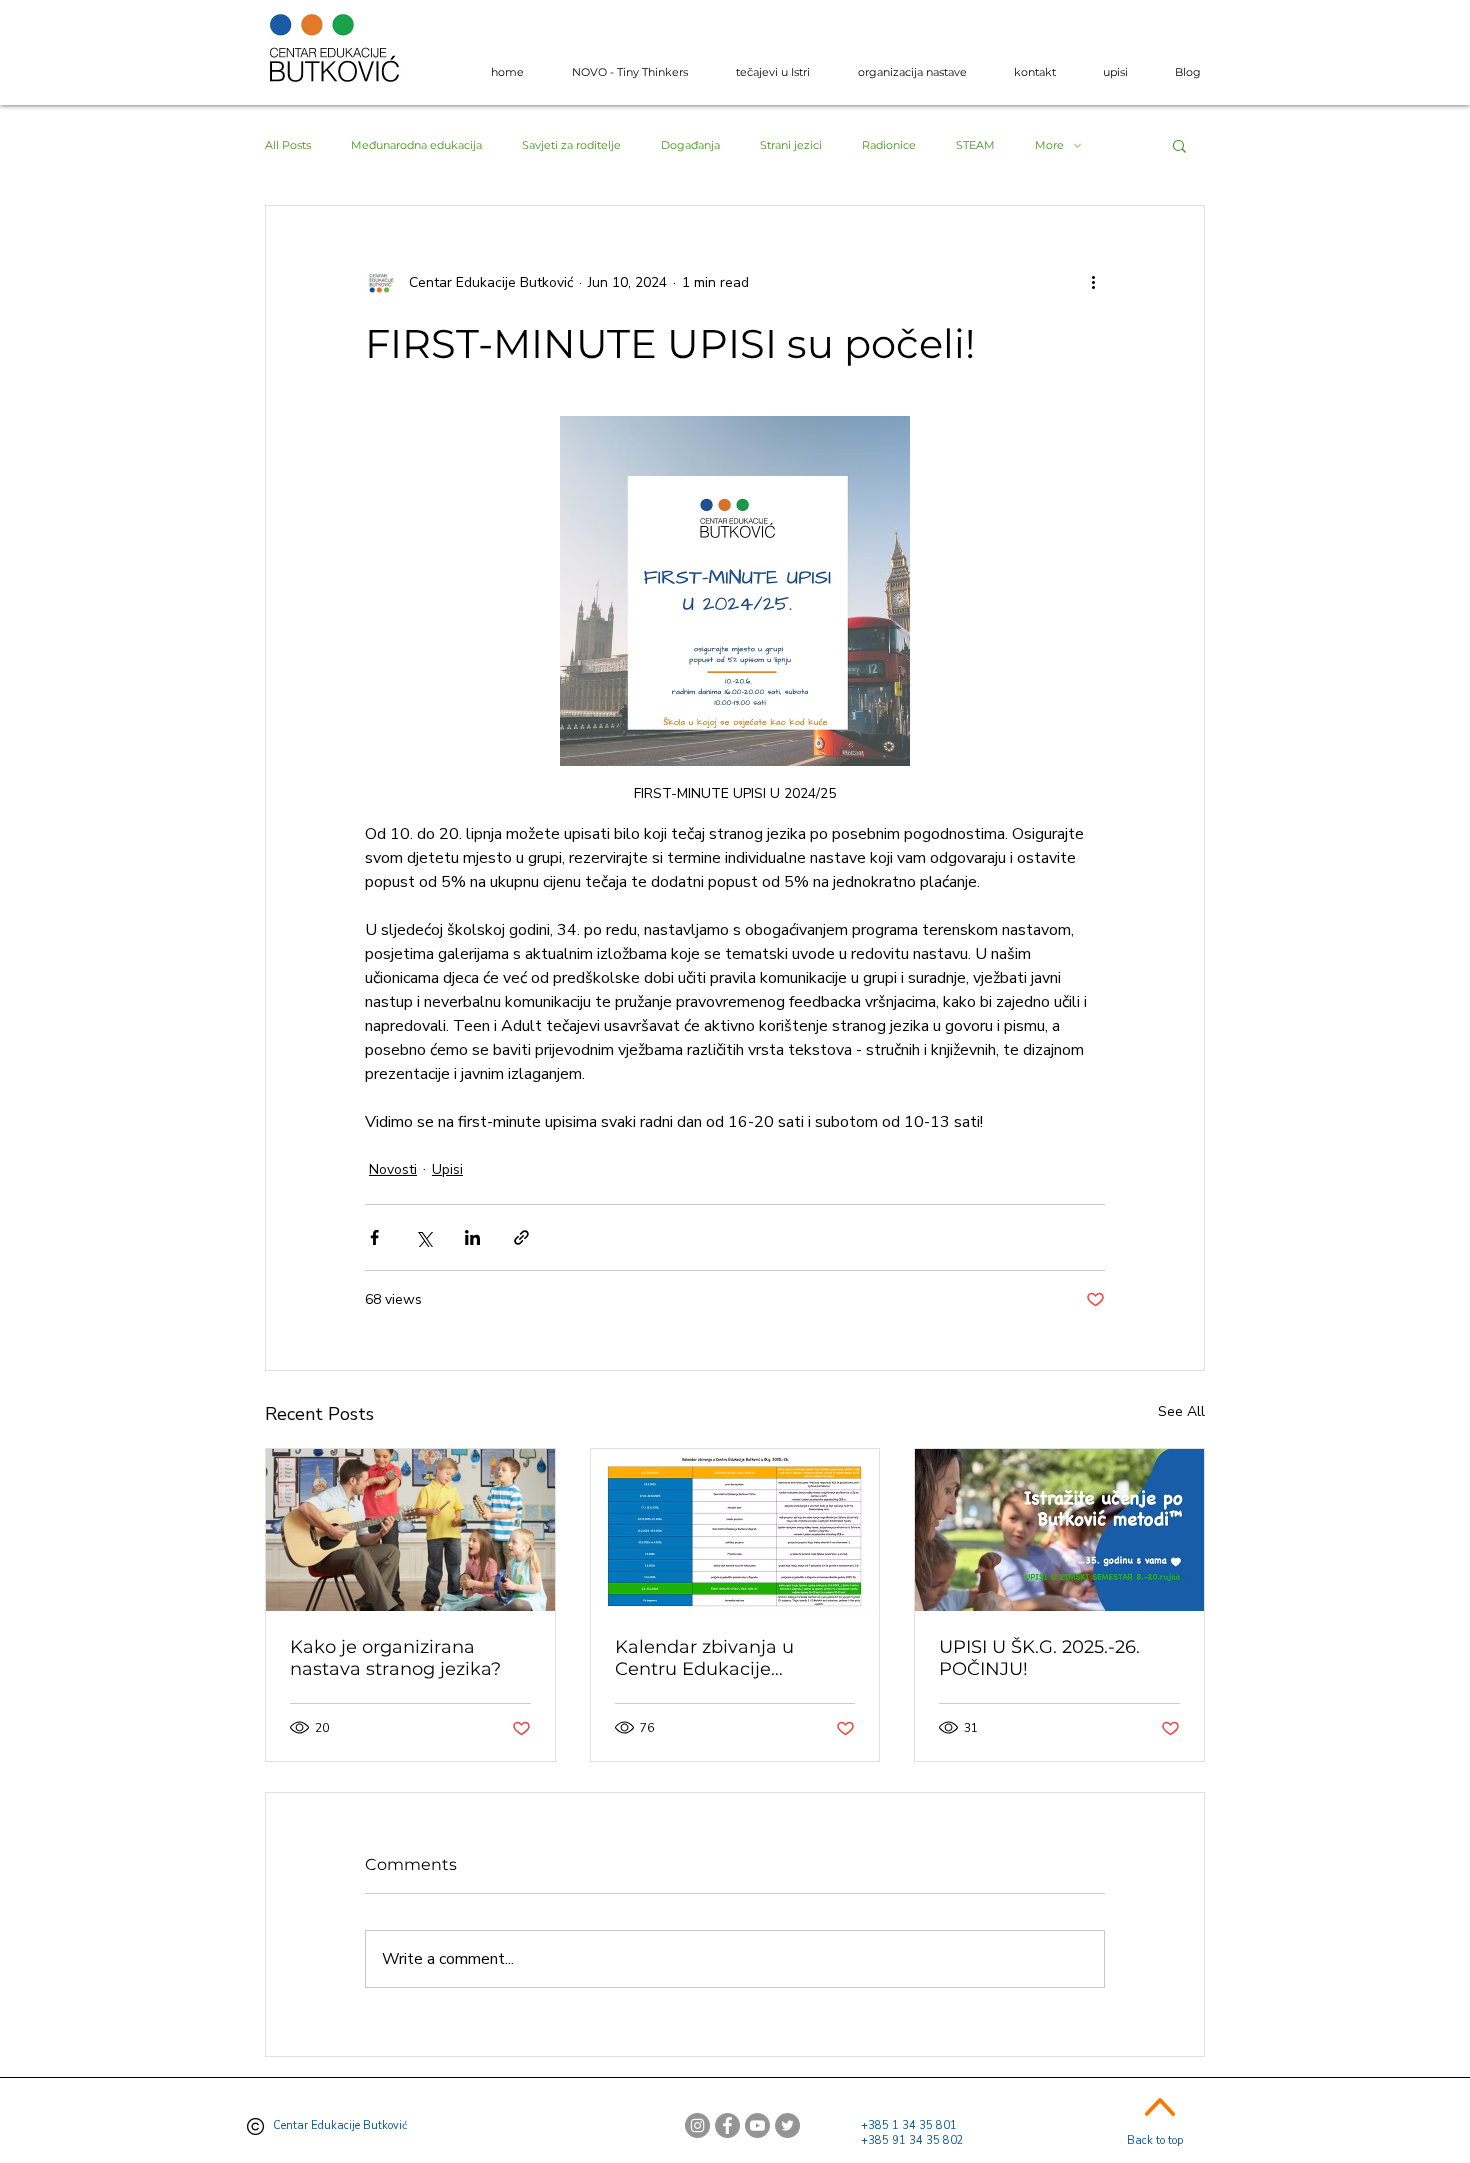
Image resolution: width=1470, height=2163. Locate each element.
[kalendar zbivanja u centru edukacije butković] (735, 1530)
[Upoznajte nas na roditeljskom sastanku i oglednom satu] (1059, 1530)
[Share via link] (521, 1237)
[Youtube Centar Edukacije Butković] (757, 2125)
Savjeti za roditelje (571, 145)
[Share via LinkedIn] (472, 1237)
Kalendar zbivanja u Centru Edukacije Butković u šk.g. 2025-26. (725, 1658)
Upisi (447, 1169)
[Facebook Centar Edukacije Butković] (727, 2125)
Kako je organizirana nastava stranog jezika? (395, 1658)
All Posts (288, 145)
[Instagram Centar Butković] (697, 2125)
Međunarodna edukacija (416, 145)
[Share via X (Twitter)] (423, 1237)
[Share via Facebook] (374, 1237)
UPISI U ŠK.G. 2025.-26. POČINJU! (1039, 1658)
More (1049, 145)
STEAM (975, 145)
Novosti (393, 1169)
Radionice (889, 145)
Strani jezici (791, 145)
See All (1181, 1411)
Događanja (690, 145)
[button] (1179, 145)
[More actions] (1093, 282)
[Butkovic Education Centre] (787, 2125)
